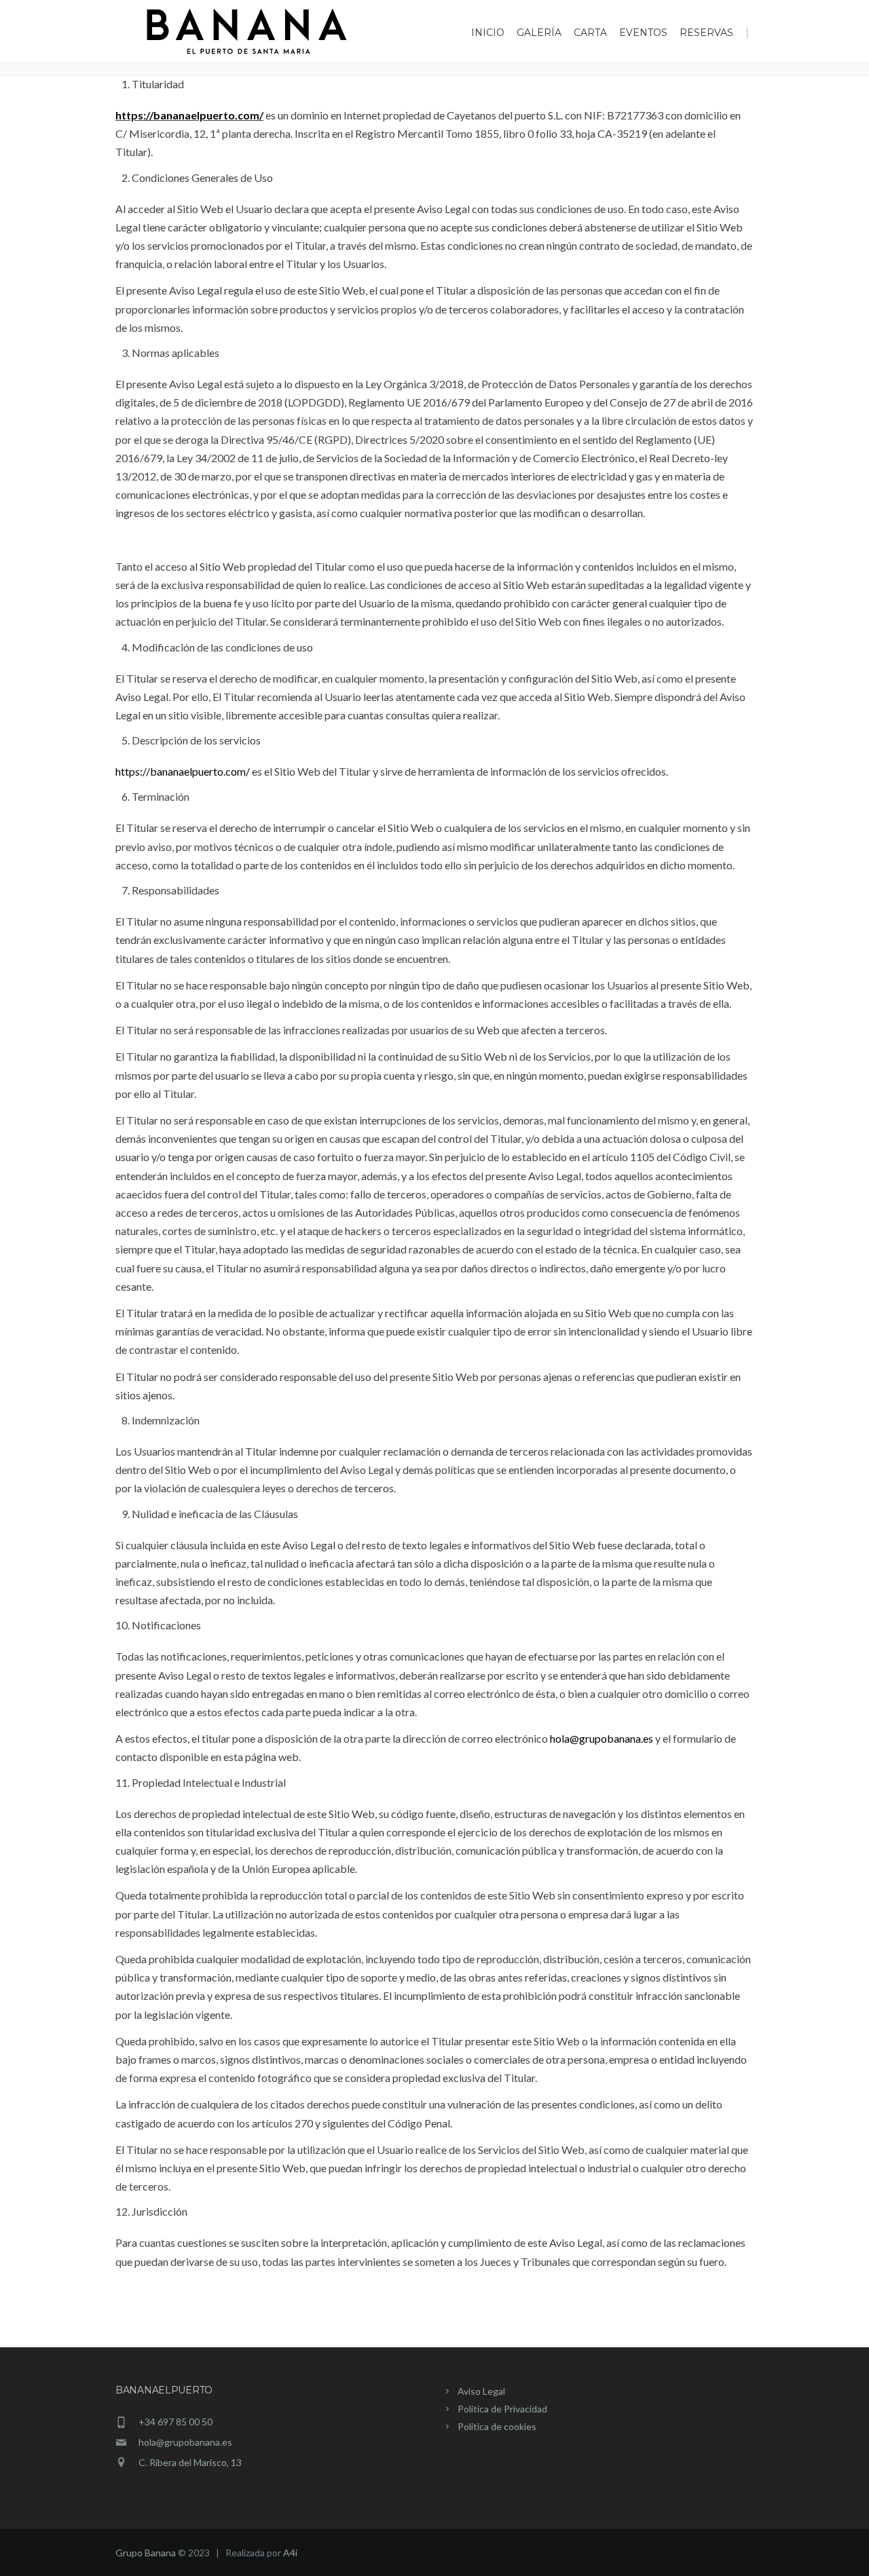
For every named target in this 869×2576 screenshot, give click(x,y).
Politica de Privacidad (502, 2409)
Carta (590, 33)
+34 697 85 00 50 (175, 2422)
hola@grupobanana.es (602, 1738)
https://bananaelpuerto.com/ (189, 115)
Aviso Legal (481, 2391)
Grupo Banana (146, 2553)
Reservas (706, 33)
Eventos (643, 33)
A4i (290, 2553)
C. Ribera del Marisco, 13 (190, 2462)
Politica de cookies (497, 2426)
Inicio (488, 33)
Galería (539, 33)
